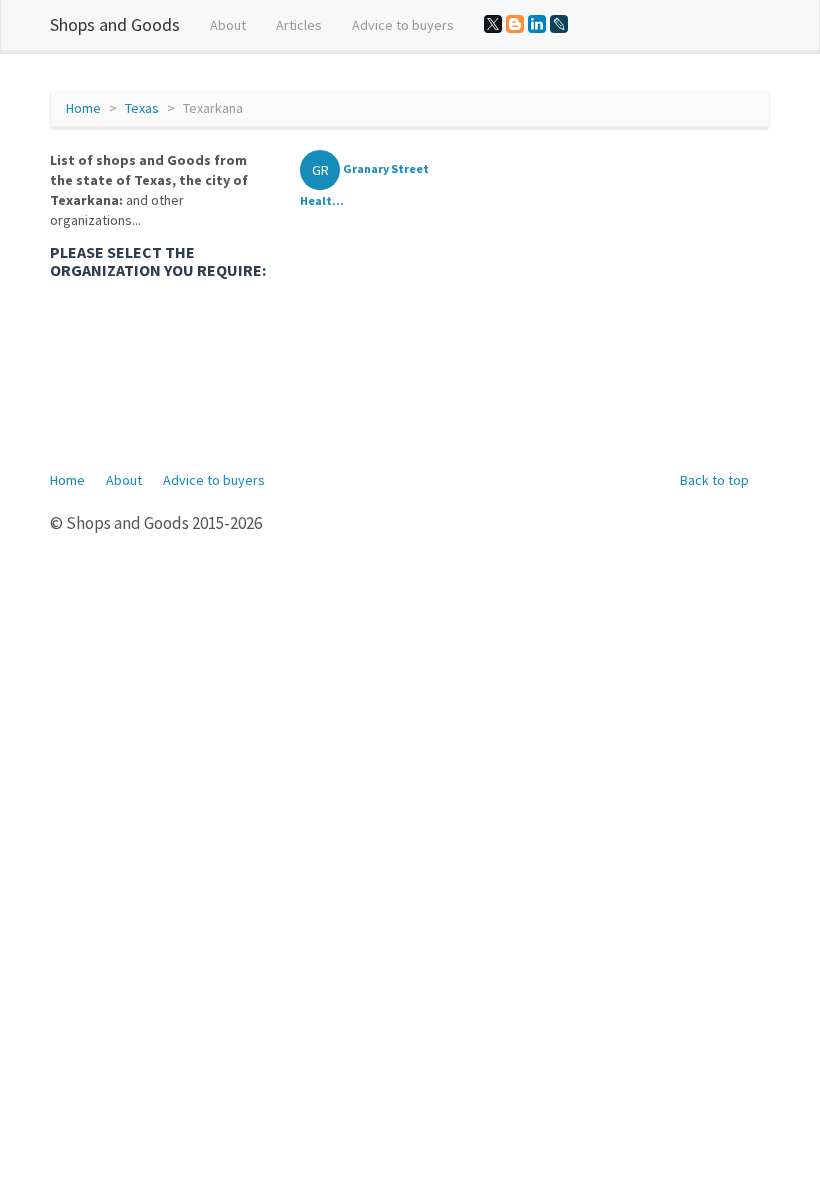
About (228, 25)
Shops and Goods (115, 24)
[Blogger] (515, 24)
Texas (142, 108)
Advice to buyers (403, 25)
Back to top (714, 480)
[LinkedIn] (537, 24)
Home (83, 108)
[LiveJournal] (559, 24)
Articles (299, 25)
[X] (493, 24)
